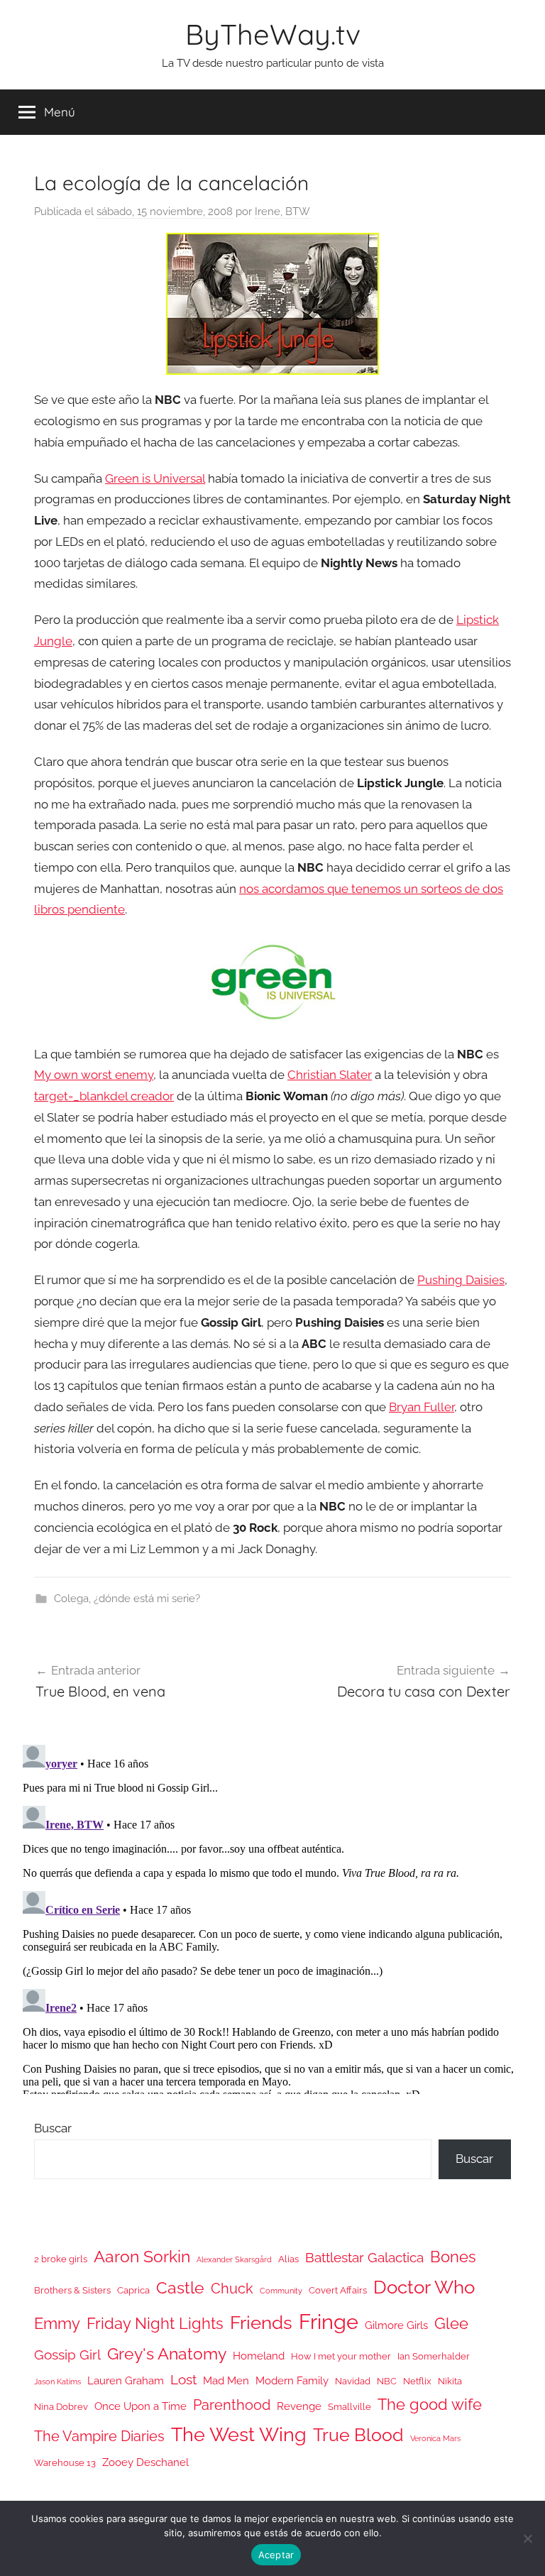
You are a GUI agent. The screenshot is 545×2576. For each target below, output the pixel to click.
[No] (527, 2538)
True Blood (358, 2435)
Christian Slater (330, 1075)
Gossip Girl (67, 2355)
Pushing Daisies (461, 1280)
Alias (288, 2259)
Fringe (329, 2322)
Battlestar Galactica (364, 2257)
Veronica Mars (435, 2438)
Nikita (450, 2381)
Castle (180, 2287)
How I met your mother (341, 2356)
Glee (451, 2324)
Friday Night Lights (155, 2324)
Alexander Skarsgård (234, 2259)
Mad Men (226, 2380)
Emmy (57, 2324)
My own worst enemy (94, 1075)
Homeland (259, 2356)
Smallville (349, 2407)
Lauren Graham (126, 2380)
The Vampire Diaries (99, 2436)
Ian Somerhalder (434, 2356)
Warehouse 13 (65, 2463)
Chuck (232, 2289)
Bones (453, 2257)
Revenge (299, 2406)
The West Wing (239, 2434)
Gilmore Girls (396, 2325)
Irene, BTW (282, 212)
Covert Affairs (338, 2290)
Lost (183, 2379)
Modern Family (292, 2380)
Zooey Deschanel (145, 2462)
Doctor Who (424, 2287)
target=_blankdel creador (104, 1096)
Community (281, 2291)
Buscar (53, 2128)
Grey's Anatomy (167, 2353)
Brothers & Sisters (72, 2290)
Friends (261, 2322)
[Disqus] (272, 1917)
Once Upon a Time (141, 2406)
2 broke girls (61, 2259)
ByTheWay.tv (273, 34)
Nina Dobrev (61, 2407)
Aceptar (276, 2555)
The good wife (430, 2405)
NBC (387, 2381)
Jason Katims (57, 2382)
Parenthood (232, 2405)
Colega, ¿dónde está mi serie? (127, 1599)
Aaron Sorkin (142, 2256)
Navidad (353, 2381)
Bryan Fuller (422, 1407)
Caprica (133, 2290)
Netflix (417, 2381)
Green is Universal (155, 478)
